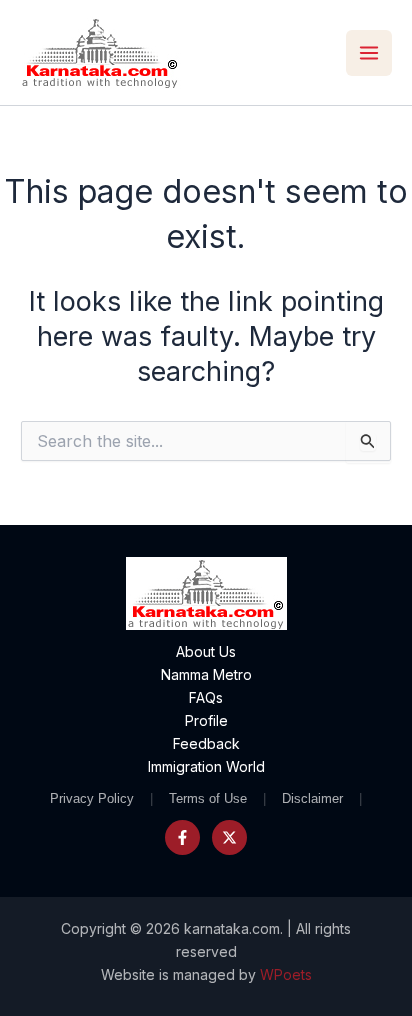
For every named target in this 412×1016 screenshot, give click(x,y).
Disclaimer (312, 798)
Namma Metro (206, 674)
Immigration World (206, 766)
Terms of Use (208, 798)
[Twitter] (229, 837)
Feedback (206, 743)
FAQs (206, 697)
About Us (206, 651)
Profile (206, 720)
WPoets (286, 974)
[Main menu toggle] (369, 53)
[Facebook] (182, 837)
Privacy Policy (92, 798)
